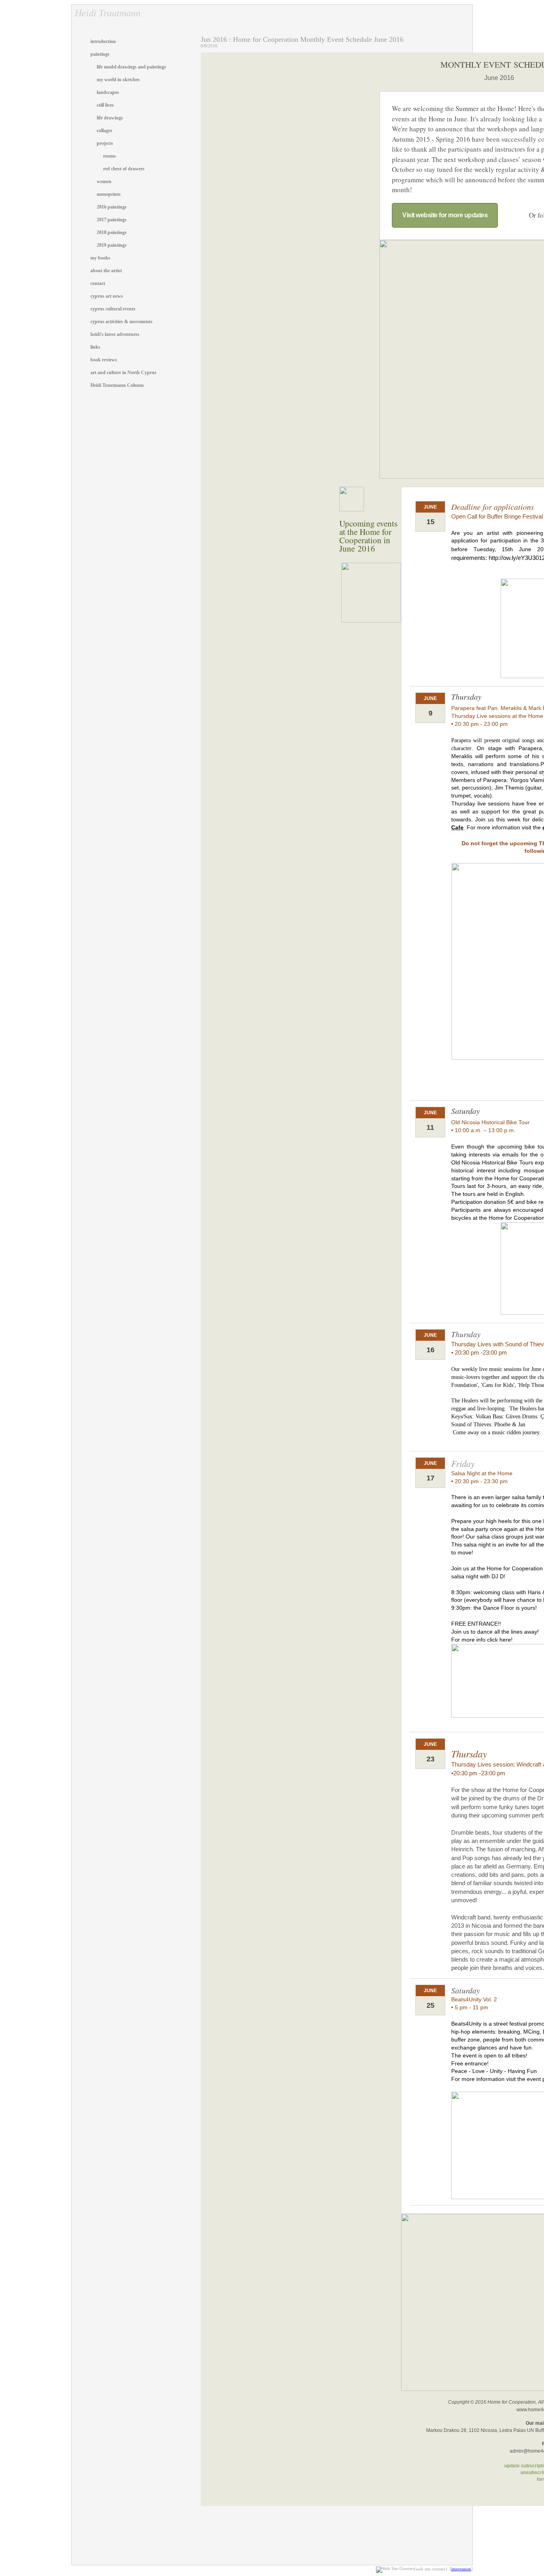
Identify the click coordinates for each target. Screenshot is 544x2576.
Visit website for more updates (445, 215)
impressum (461, 2569)
